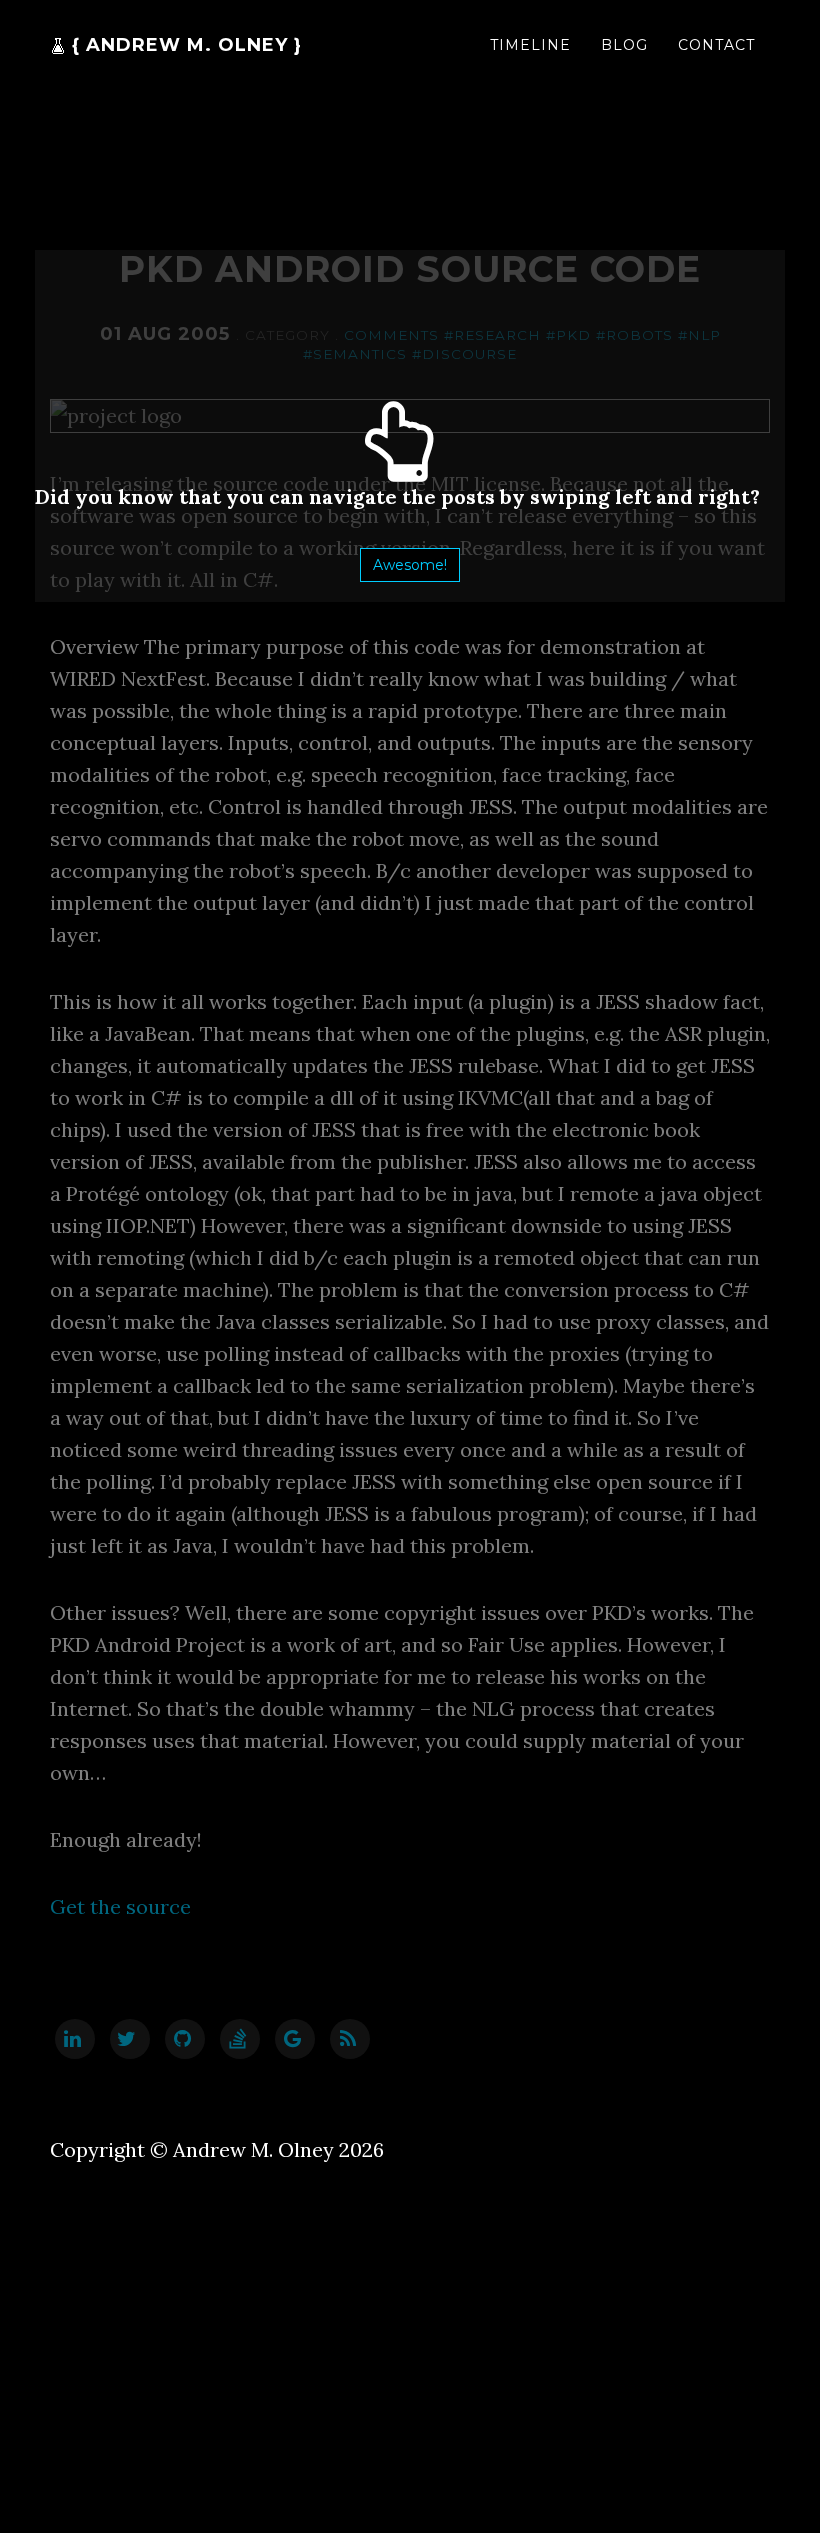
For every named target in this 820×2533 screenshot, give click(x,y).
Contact (716, 45)
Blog (624, 45)
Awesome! (410, 565)
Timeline (530, 45)
